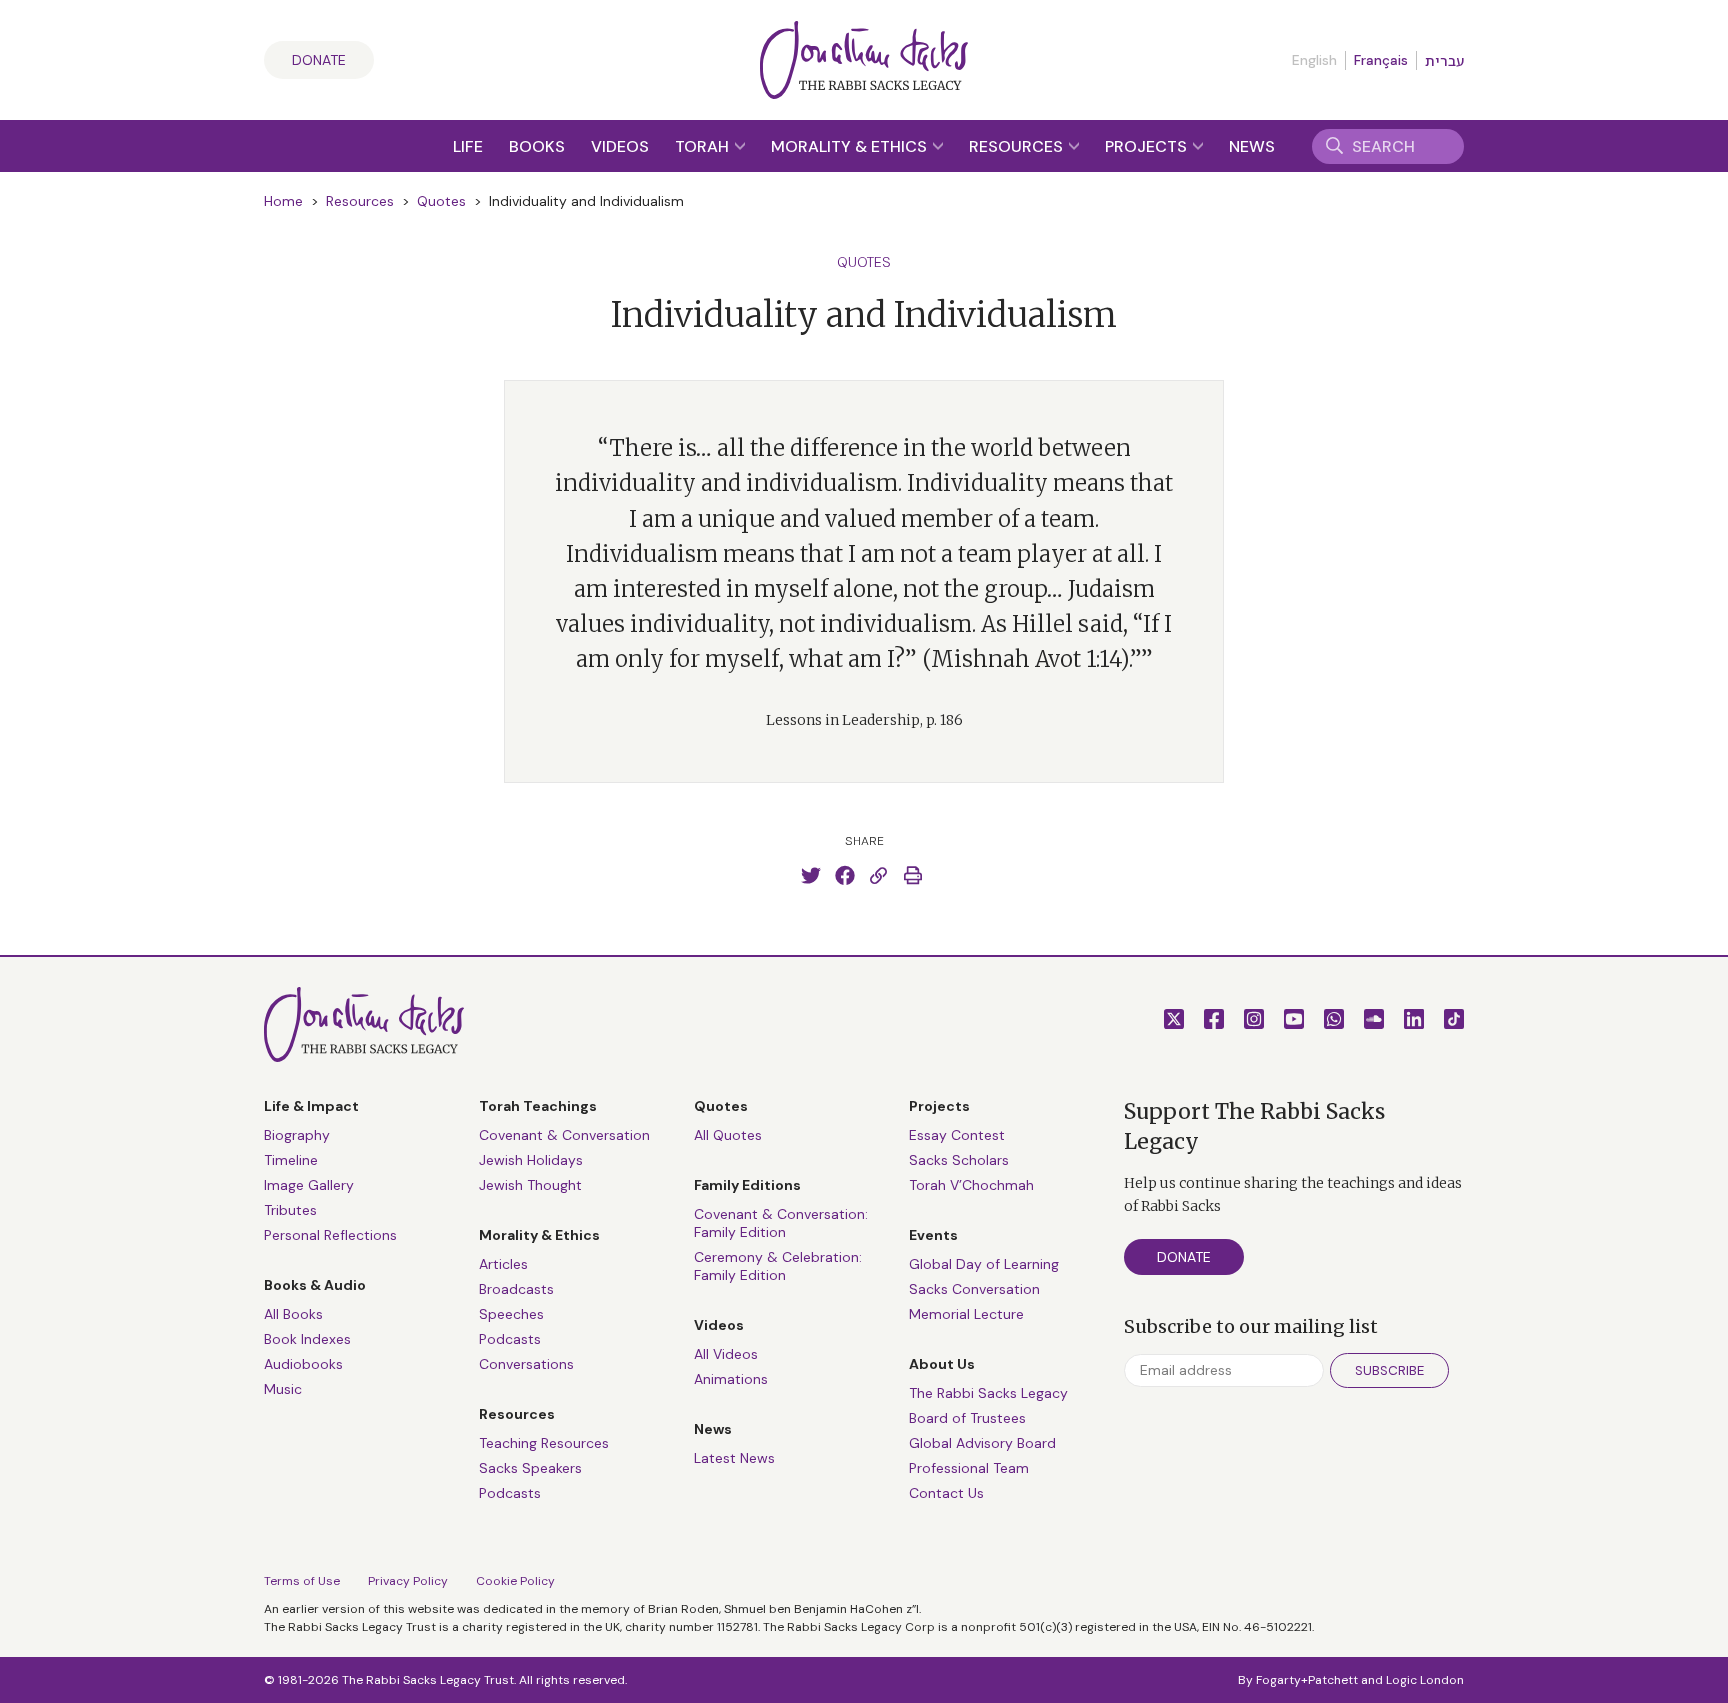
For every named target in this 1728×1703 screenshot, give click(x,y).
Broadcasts (516, 1289)
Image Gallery (309, 1185)
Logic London (1425, 1680)
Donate (319, 60)
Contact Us (946, 1493)
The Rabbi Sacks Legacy (988, 1393)
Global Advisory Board (982, 1443)
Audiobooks (303, 1364)
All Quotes (728, 1135)
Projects (1148, 146)
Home (283, 201)
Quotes (441, 201)
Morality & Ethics (851, 146)
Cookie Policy (515, 1581)
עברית (1444, 61)
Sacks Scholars (959, 1160)
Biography (297, 1135)
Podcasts (510, 1339)
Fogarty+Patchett (1307, 1680)
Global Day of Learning (984, 1264)
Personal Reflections (330, 1235)
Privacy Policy (408, 1581)
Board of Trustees (967, 1418)
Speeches (511, 1314)
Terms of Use (302, 1581)
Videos (620, 146)
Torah (704, 146)
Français (1381, 60)
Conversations (526, 1364)
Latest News (734, 1458)
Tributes (290, 1210)
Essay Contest (957, 1135)
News (1252, 146)
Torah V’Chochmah (971, 1185)
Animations (731, 1379)
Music (283, 1389)
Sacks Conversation (974, 1289)
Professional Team (969, 1468)
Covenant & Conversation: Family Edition (781, 1223)
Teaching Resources (544, 1443)
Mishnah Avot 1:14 (1025, 659)
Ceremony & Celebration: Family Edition (778, 1266)
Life (468, 146)
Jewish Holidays (531, 1160)
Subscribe (1389, 1370)
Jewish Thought (530, 1185)
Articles (503, 1264)
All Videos (726, 1354)
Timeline (291, 1160)
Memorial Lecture (966, 1314)
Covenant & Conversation (564, 1135)
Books (537, 146)
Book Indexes (307, 1339)
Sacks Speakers (530, 1468)
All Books (293, 1314)
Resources (1018, 146)
